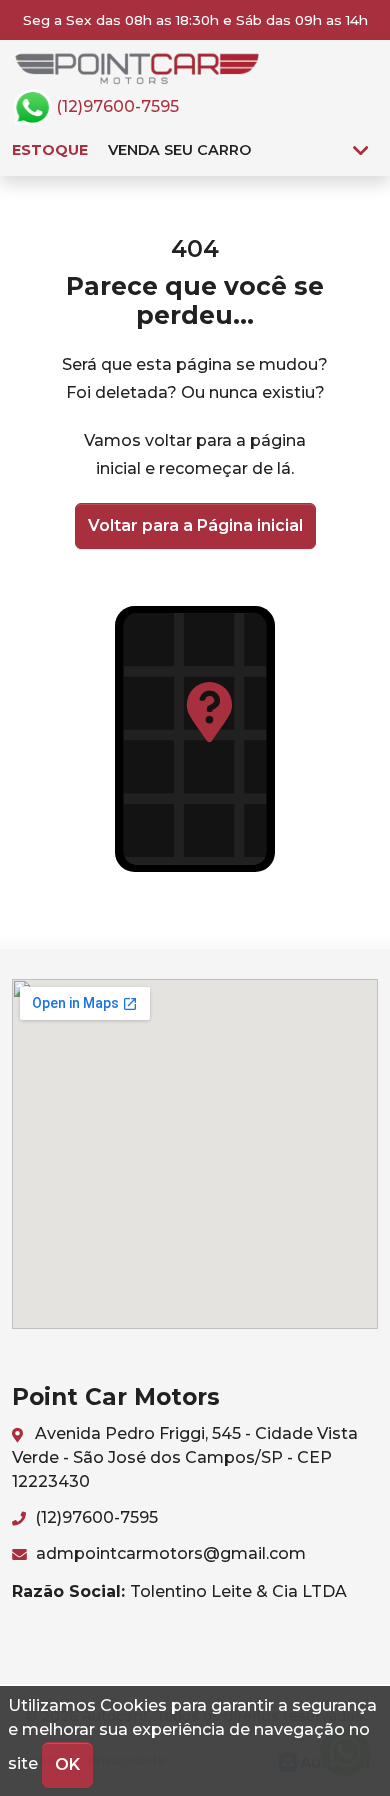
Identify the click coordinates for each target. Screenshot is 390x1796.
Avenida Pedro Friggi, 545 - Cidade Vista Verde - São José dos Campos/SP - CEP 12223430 (185, 1457)
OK (67, 1764)
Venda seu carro (179, 150)
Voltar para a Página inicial (195, 525)
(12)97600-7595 (115, 106)
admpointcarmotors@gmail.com (169, 1553)
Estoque (50, 150)
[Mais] (360, 150)
